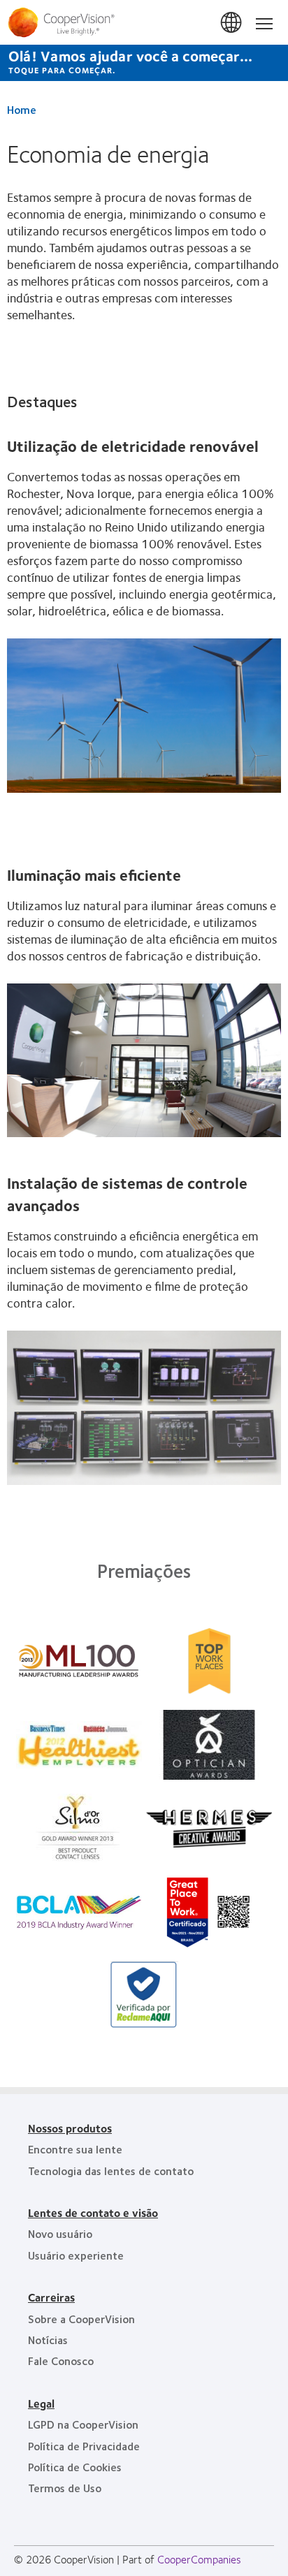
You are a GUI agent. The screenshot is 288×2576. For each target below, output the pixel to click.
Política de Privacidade (84, 2446)
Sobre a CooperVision (81, 2319)
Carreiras (51, 2297)
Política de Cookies (75, 2467)
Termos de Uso (65, 2488)
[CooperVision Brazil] (144, 22)
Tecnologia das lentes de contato (111, 2171)
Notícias (48, 2340)
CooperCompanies (199, 2559)
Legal (41, 2403)
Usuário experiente (76, 2255)
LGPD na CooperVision (83, 2424)
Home (22, 109)
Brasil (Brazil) (232, 23)
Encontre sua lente (75, 2149)
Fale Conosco (61, 2361)
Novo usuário (60, 2233)
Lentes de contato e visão (93, 2212)
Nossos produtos (70, 2128)
